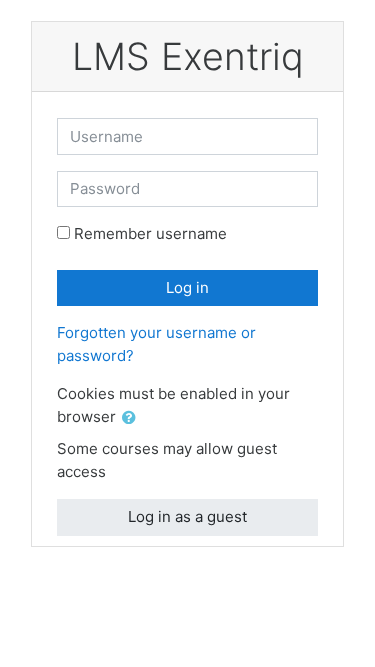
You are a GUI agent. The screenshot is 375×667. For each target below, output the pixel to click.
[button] (133, 418)
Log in (187, 287)
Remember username (150, 233)
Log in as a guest (187, 516)
